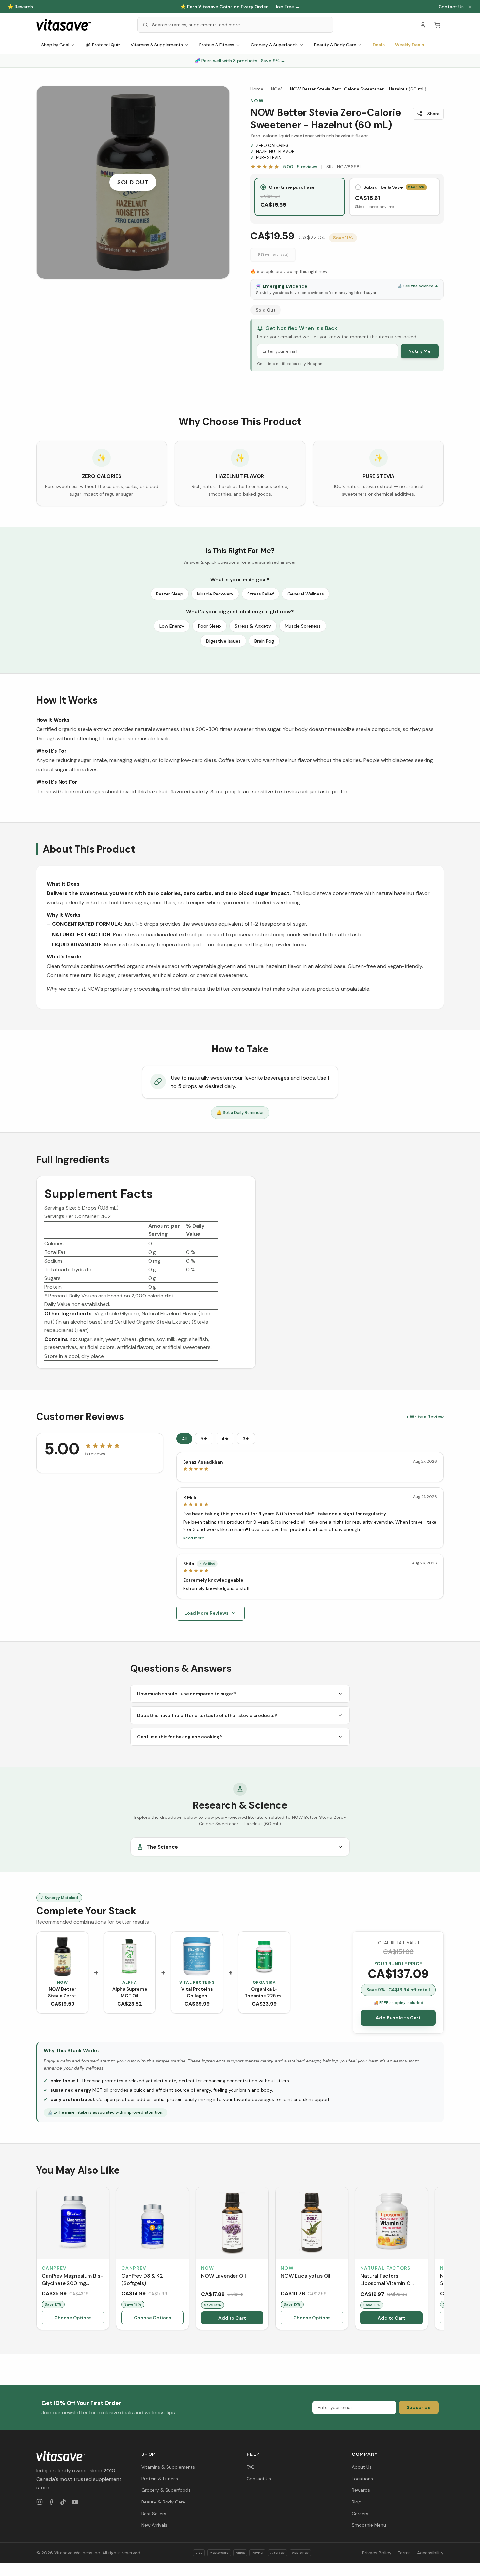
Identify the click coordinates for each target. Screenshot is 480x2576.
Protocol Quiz (106, 45)
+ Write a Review (425, 1417)
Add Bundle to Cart (398, 2018)
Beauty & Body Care (335, 45)
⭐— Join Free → (240, 7)
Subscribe (419, 2407)
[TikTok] (63, 2502)
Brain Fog (264, 641)
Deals (379, 45)
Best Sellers (154, 2514)
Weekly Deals (409, 45)
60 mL (273, 255)
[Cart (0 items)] (437, 25)
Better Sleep (170, 594)
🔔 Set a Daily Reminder (240, 1112)
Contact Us (451, 7)
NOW (277, 89)
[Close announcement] (470, 7)
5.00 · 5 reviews (300, 167)
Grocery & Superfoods (274, 45)
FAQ (251, 2467)
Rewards (361, 2490)
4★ (225, 1439)
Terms (404, 2553)
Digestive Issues (223, 641)
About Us (362, 2467)
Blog (356, 2502)
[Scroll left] (37, 2260)
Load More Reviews (207, 1613)
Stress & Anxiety (253, 626)
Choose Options (73, 2318)
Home (257, 89)
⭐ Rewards (20, 7)
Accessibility (430, 2553)
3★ (246, 1439)
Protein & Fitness (217, 45)
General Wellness (306, 594)
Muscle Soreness (303, 626)
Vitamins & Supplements (157, 45)
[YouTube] (75, 2502)
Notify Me (420, 351)
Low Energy (172, 626)
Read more (194, 1538)
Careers (360, 2514)
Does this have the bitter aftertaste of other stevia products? (207, 1715)
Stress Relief (260, 594)
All (184, 1439)
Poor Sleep (209, 626)
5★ (204, 1439)
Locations (362, 2479)
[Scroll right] (443, 2260)
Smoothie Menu (369, 2525)
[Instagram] (40, 2502)
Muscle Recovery (215, 594)
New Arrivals (154, 2525)
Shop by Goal (55, 45)
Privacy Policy (377, 2553)
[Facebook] (51, 2502)
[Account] (423, 25)
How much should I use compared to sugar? (187, 1694)
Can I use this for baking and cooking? (180, 1737)
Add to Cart (232, 2318)
